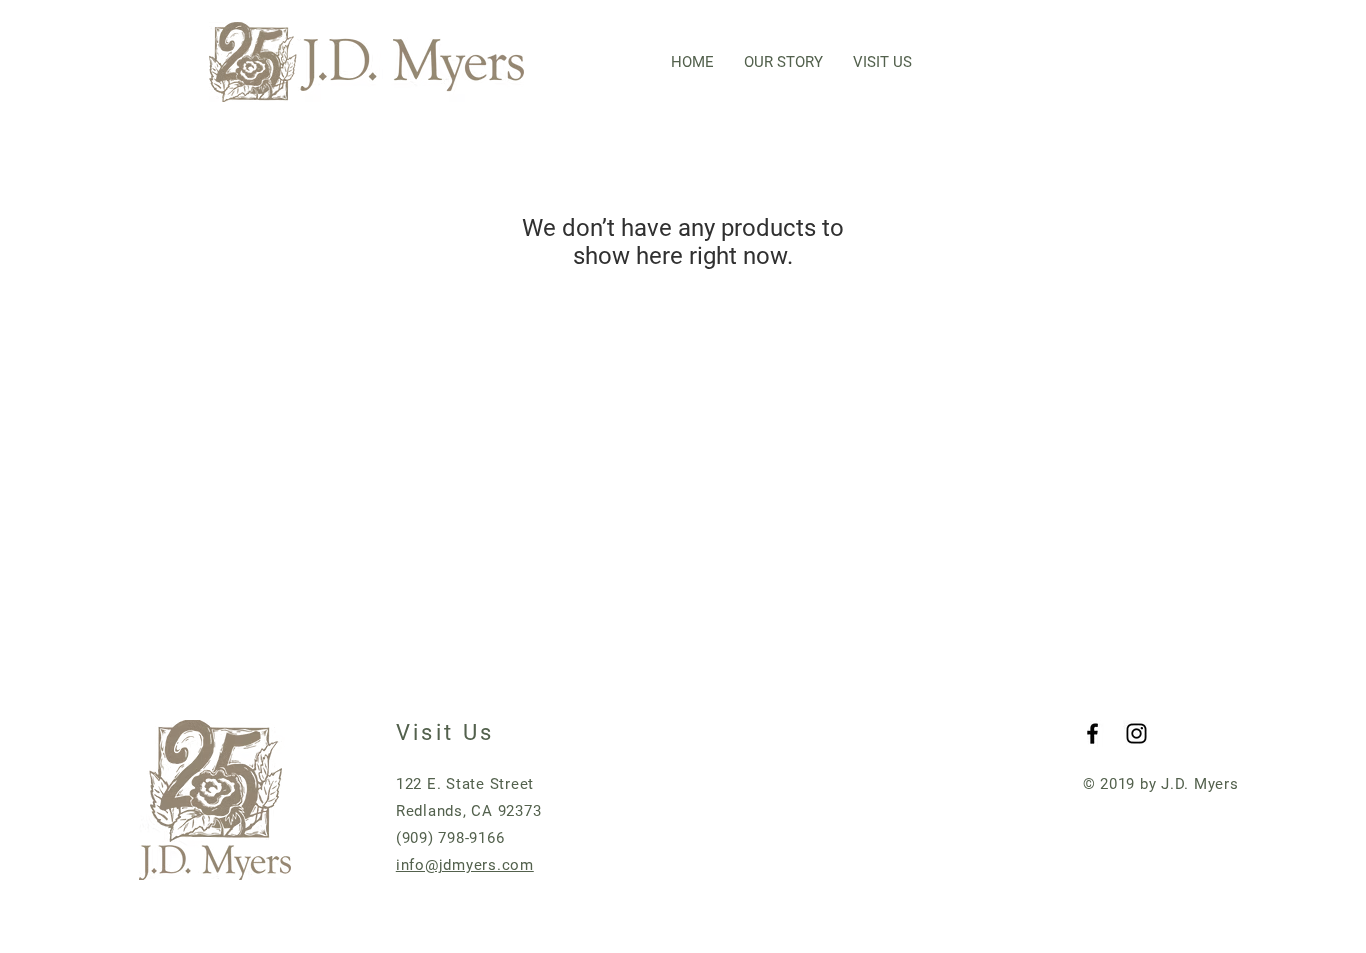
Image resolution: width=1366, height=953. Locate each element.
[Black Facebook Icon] (1092, 733)
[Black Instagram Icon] (1136, 733)
